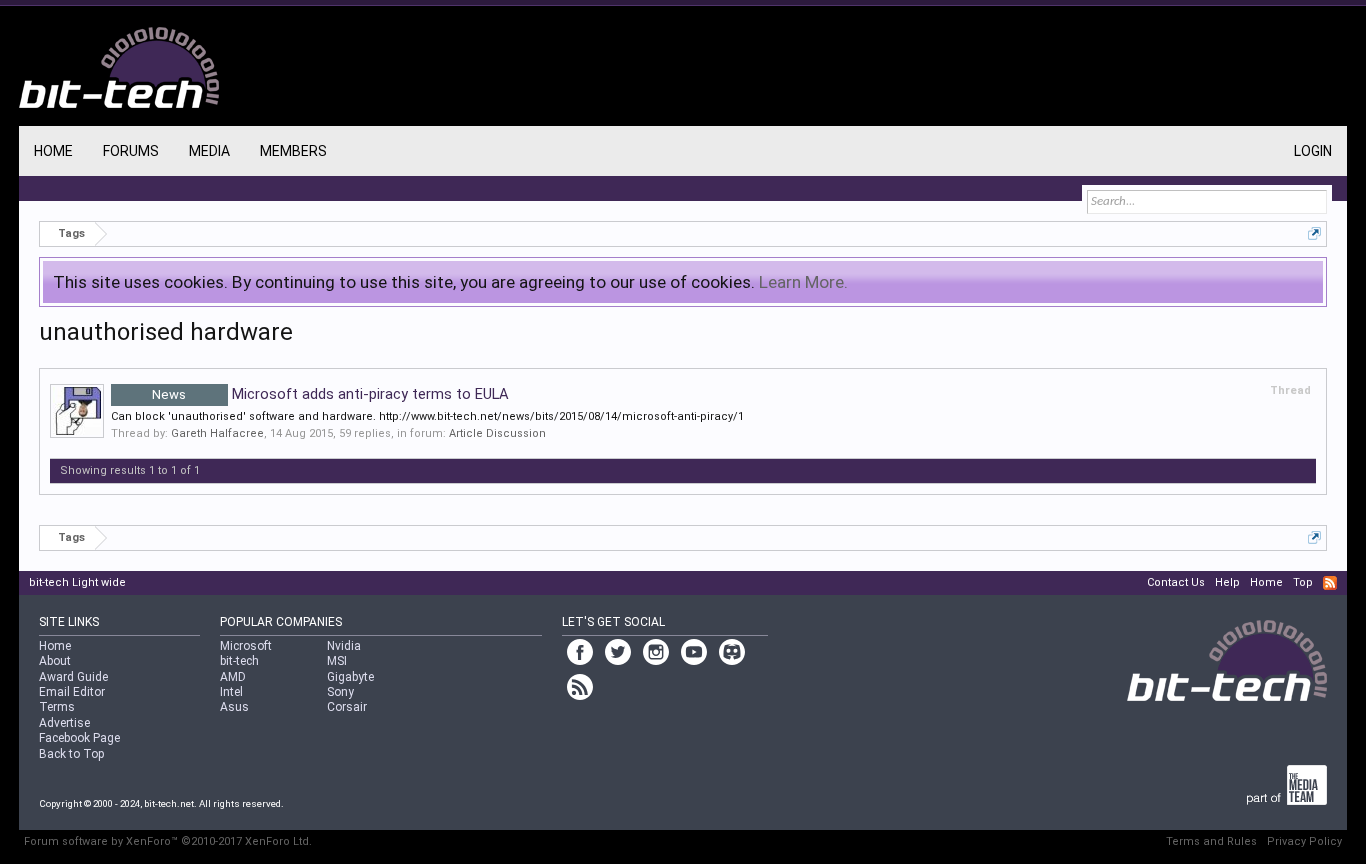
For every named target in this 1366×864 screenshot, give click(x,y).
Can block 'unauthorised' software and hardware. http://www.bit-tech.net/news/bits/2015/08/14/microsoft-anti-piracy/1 (427, 416)
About (55, 661)
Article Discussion (497, 433)
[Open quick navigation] (1314, 233)
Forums (131, 151)
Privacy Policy (1304, 841)
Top (1303, 582)
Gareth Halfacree (217, 433)
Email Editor (72, 692)
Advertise (64, 723)
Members (293, 151)
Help (1227, 582)
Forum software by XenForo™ (168, 841)
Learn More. (803, 282)
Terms (57, 707)
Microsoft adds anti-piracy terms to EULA (330, 394)
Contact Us (1176, 582)
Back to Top (71, 754)
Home (53, 151)
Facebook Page (79, 738)
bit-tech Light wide (77, 582)
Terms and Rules (1211, 841)
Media (209, 151)
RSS (1330, 583)
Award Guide (73, 677)
